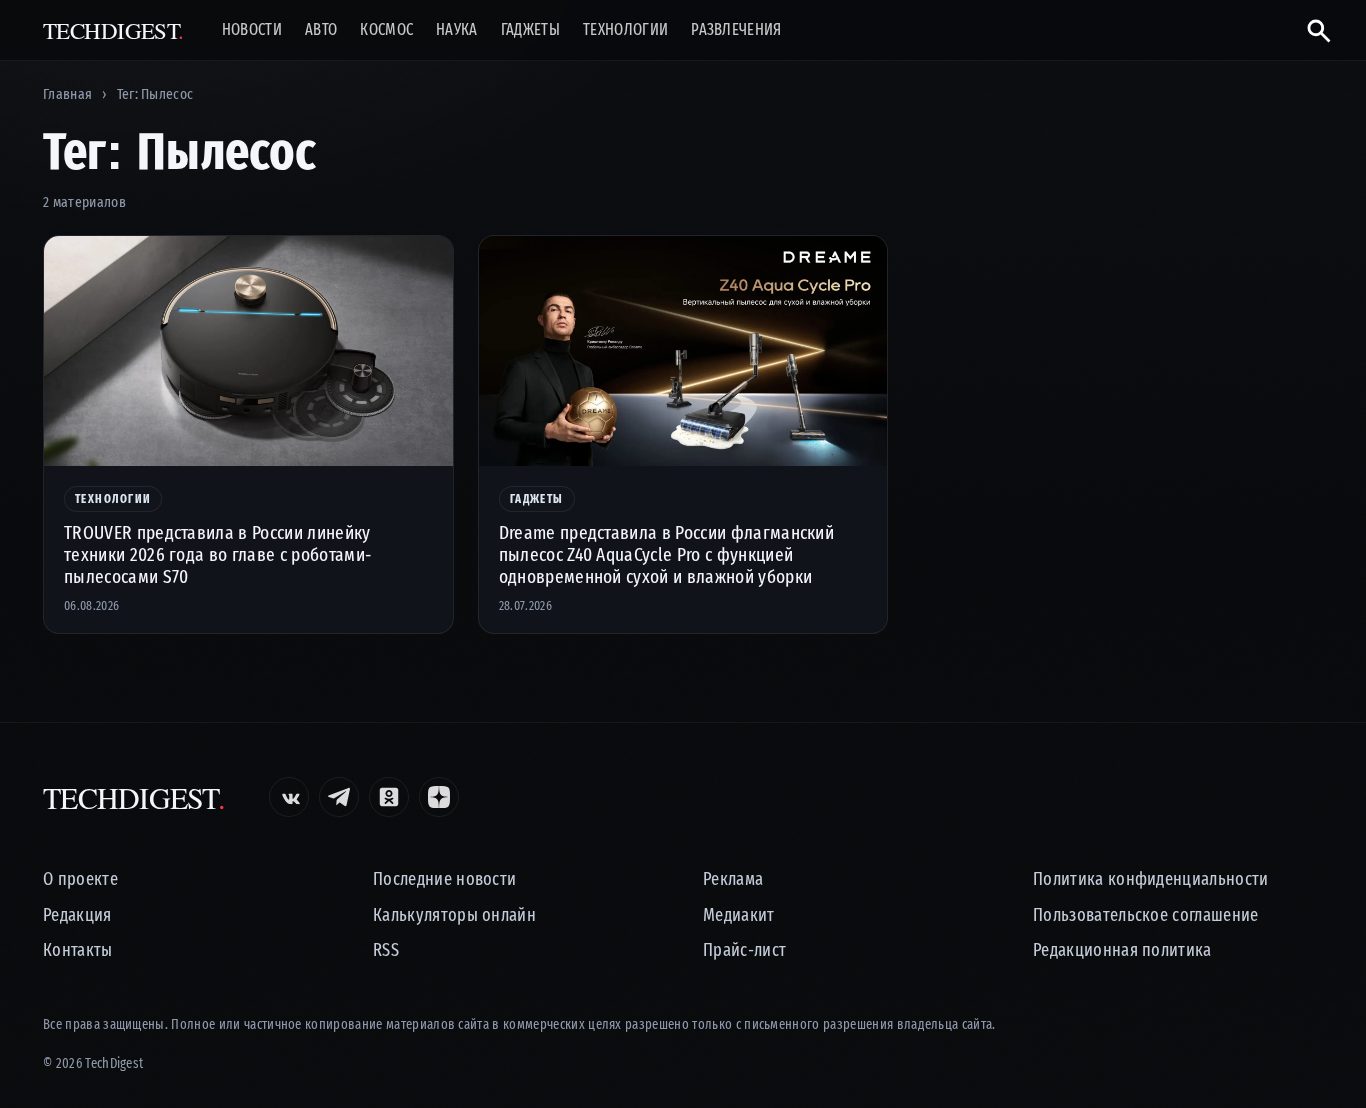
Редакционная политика (1122, 950)
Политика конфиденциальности (1151, 879)
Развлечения (736, 30)
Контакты (78, 950)
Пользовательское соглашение (1146, 915)
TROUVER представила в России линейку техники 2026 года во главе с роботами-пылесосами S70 (217, 554)
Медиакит (739, 915)
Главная (67, 94)
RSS (386, 950)
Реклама (733, 879)
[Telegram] (339, 797)
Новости (252, 30)
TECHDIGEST (113, 30)
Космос (386, 30)
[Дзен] (439, 797)
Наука (457, 30)
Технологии (625, 30)
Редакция (77, 915)
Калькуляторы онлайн (454, 915)
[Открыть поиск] (1310, 30)
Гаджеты (530, 30)
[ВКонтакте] (289, 797)
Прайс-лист (744, 950)
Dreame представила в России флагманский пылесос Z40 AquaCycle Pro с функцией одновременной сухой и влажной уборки (666, 554)
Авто (321, 30)
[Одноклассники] (389, 797)
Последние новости (444, 879)
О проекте (80, 879)
